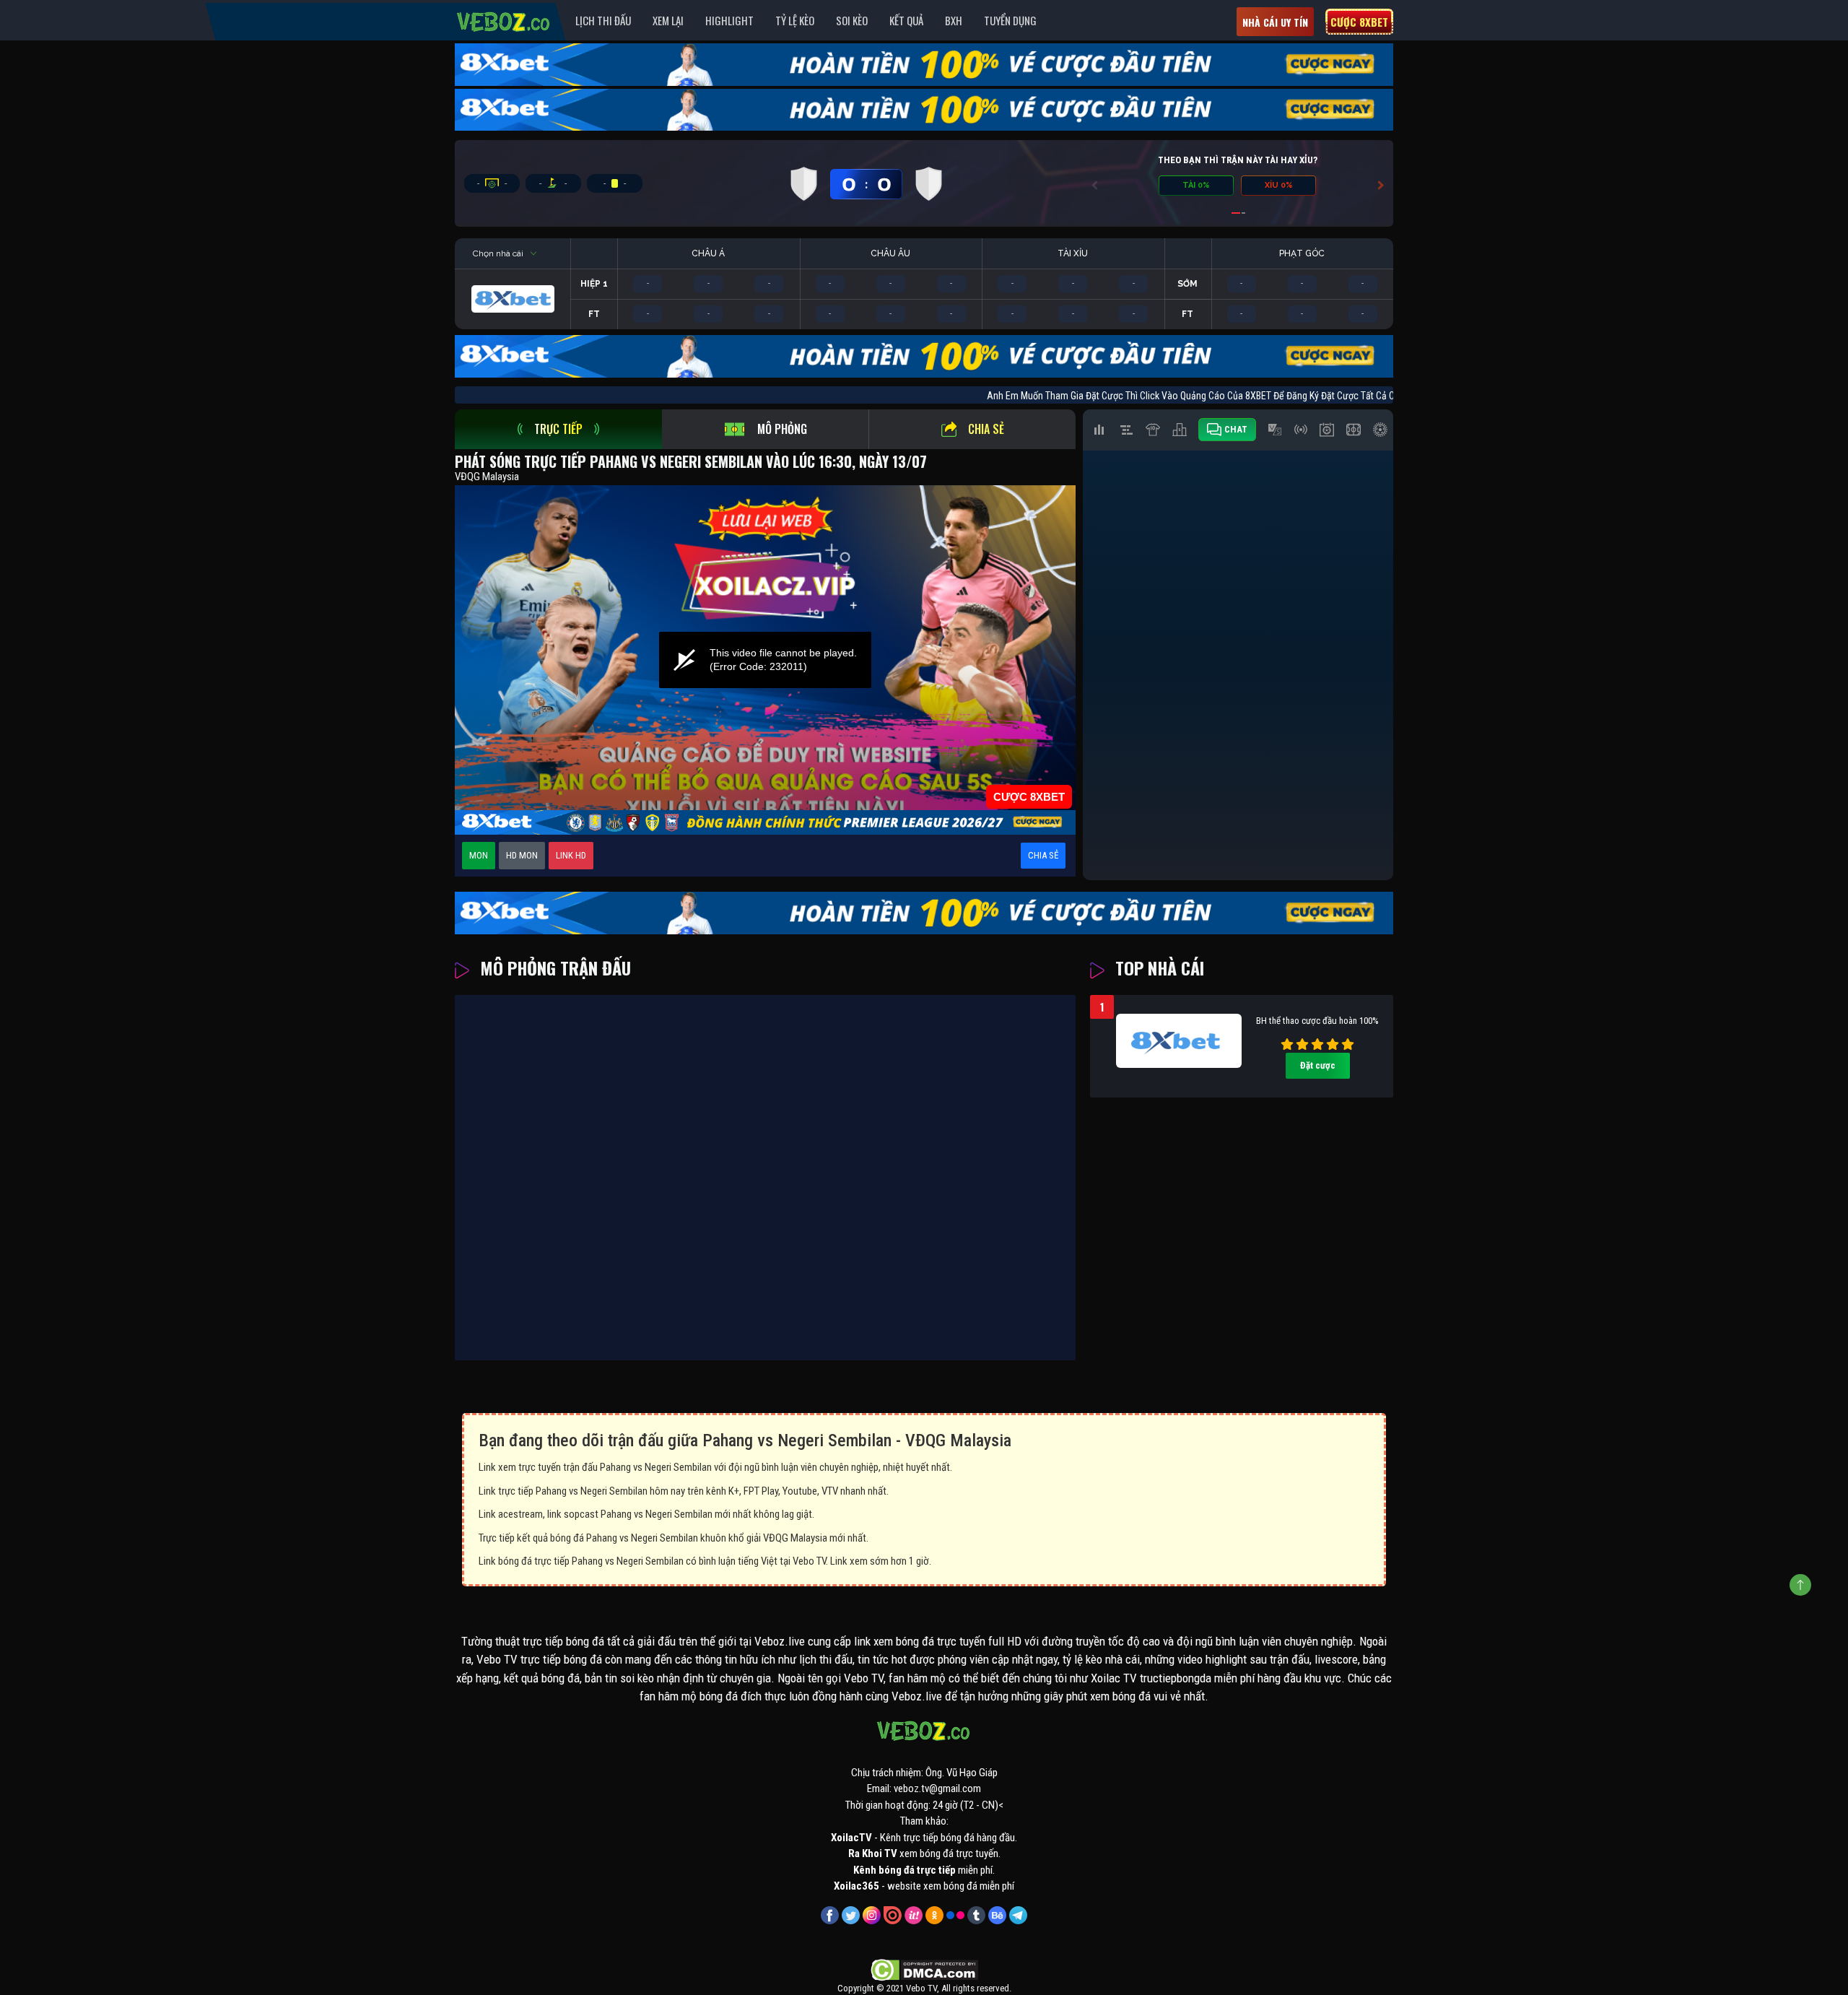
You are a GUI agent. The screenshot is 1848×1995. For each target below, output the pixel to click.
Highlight (729, 20)
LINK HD (571, 855)
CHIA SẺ (1043, 855)
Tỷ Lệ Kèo (795, 20)
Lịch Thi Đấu (603, 20)
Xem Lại (668, 20)
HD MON (522, 855)
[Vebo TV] (504, 19)
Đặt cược (1318, 1065)
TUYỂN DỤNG (1010, 20)
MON (479, 855)
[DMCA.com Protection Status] (924, 1969)
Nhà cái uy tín (1275, 22)
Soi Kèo (852, 20)
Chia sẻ (986, 429)
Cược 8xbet (1359, 22)
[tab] (558, 429)
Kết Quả (906, 20)
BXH (954, 20)
